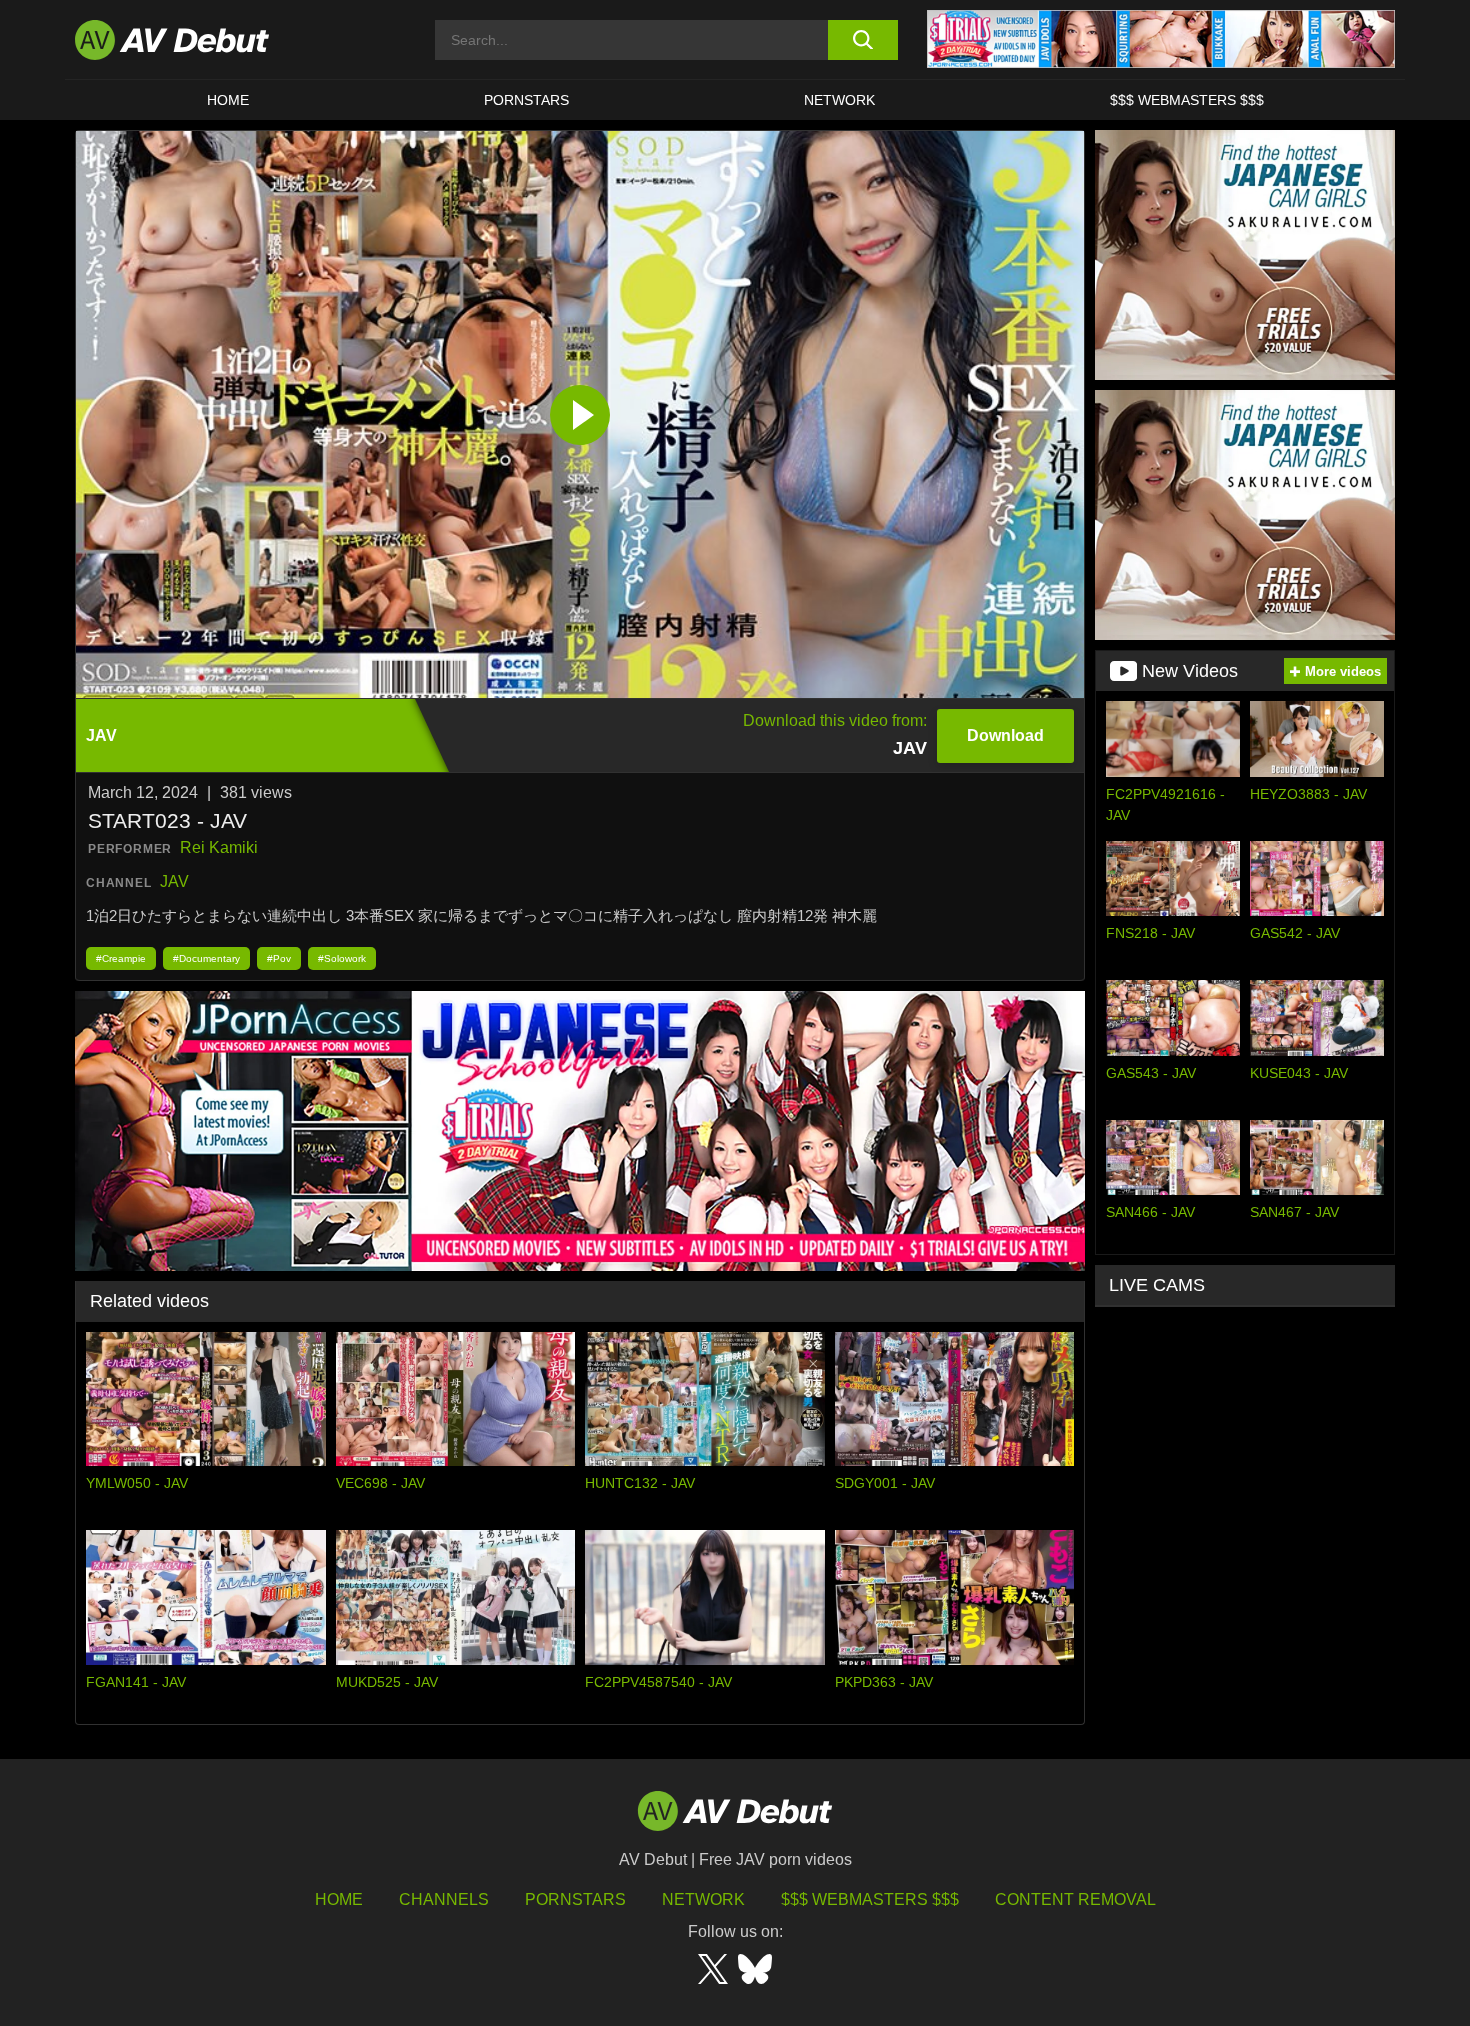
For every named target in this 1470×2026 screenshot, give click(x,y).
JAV (174, 881)
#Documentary (206, 958)
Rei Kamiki (219, 847)
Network (839, 100)
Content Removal (1075, 1899)
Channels (444, 1899)
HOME (228, 100)
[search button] (862, 40)
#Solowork (342, 958)
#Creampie (121, 958)
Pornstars (526, 100)
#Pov (279, 958)
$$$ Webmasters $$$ (1187, 100)
